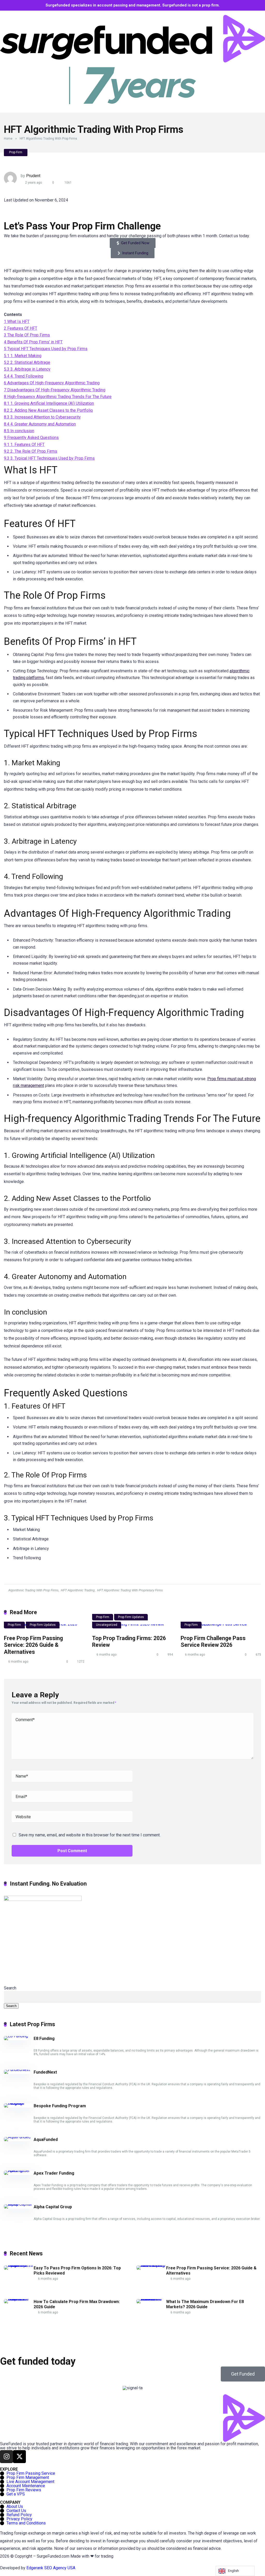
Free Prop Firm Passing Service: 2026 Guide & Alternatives (33, 1645)
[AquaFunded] (17, 2137)
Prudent (33, 176)
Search (10, 1988)
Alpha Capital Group (53, 2207)
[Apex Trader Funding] (19, 2171)
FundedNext (45, 2072)
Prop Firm (16, 152)
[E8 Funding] (16, 2036)
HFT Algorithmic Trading (78, 1590)
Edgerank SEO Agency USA (51, 2568)
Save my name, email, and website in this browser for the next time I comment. (90, 1835)
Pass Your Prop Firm (71, 226)
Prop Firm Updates (43, 1625)
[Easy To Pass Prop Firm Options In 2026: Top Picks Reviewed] (19, 2265)
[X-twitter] (19, 2457)
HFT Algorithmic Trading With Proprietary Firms (130, 1590)
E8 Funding (44, 2039)
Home (8, 139)
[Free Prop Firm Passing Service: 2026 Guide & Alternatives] (151, 2265)
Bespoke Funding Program (60, 2106)
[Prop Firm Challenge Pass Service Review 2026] (221, 1626)
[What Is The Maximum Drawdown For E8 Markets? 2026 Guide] (151, 2299)
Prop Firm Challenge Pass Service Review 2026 (213, 1642)
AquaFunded (46, 2140)
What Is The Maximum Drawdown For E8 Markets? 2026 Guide (205, 2304)
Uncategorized (107, 1625)
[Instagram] (6, 2457)
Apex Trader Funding (54, 2173)
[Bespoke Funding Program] (19, 2103)
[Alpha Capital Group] (19, 2204)
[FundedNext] (17, 2070)
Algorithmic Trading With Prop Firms (33, 1590)
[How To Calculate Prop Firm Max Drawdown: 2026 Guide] (19, 2299)
